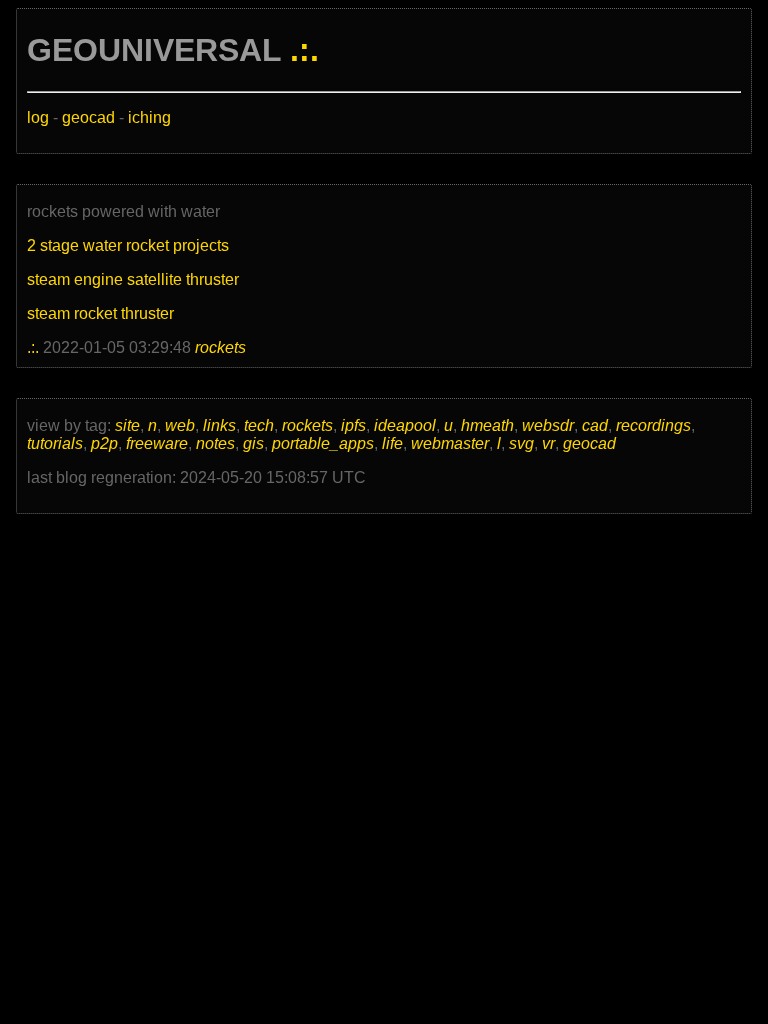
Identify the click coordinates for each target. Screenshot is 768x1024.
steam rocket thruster (100, 313)
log (38, 117)
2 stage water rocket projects (128, 245)
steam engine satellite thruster (133, 279)
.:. (304, 50)
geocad (88, 117)
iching (149, 117)
